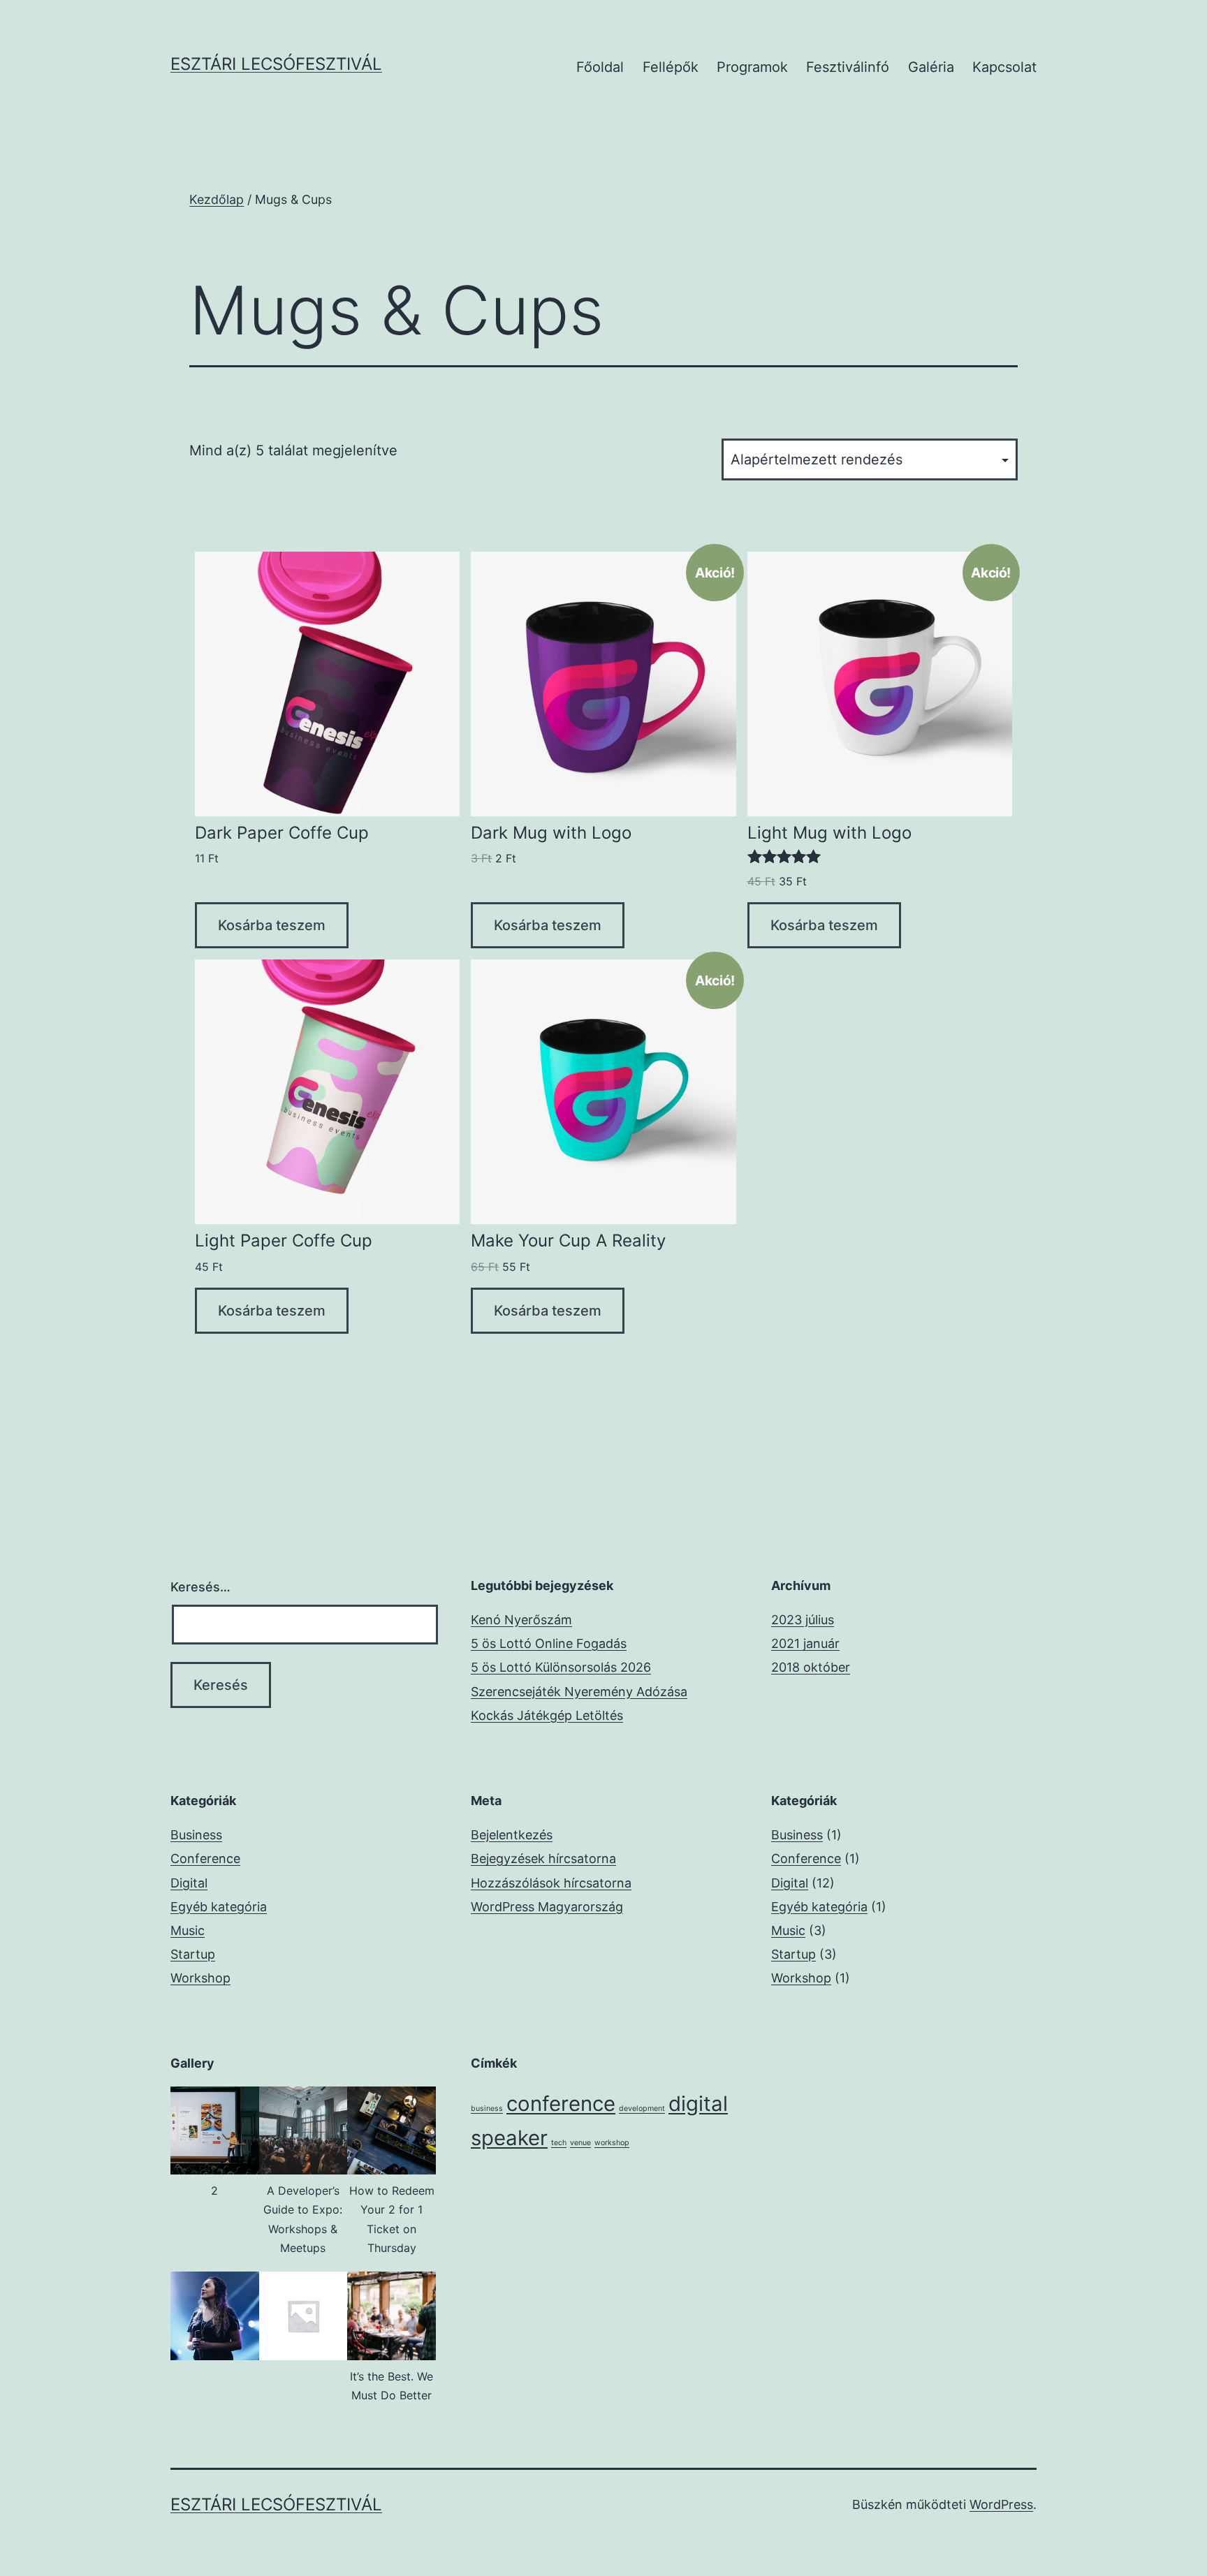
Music (188, 1930)
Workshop (200, 1978)
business (487, 2108)
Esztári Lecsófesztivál (276, 64)
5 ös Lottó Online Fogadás (549, 1643)
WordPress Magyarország (547, 1907)
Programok (752, 67)
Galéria (931, 67)
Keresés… (200, 1587)
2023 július (803, 1620)
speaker (509, 2138)
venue (580, 2143)
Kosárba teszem (272, 925)
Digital (189, 1883)
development (642, 2108)
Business (196, 1835)
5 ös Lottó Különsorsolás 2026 (561, 1667)
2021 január (805, 1643)
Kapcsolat (1004, 67)
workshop (612, 2143)
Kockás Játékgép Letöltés (547, 1715)
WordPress (1001, 2504)
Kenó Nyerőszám (521, 1620)
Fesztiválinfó (848, 67)
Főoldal (600, 67)
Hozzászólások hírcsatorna (551, 1883)
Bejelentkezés (512, 1835)
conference (561, 2104)
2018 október (811, 1667)
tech (559, 2143)
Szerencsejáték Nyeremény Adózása (579, 1692)
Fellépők (671, 67)
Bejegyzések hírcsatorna (543, 1859)
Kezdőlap (217, 199)
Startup (193, 1954)
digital (698, 2104)
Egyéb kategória (219, 1907)
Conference (205, 1859)
